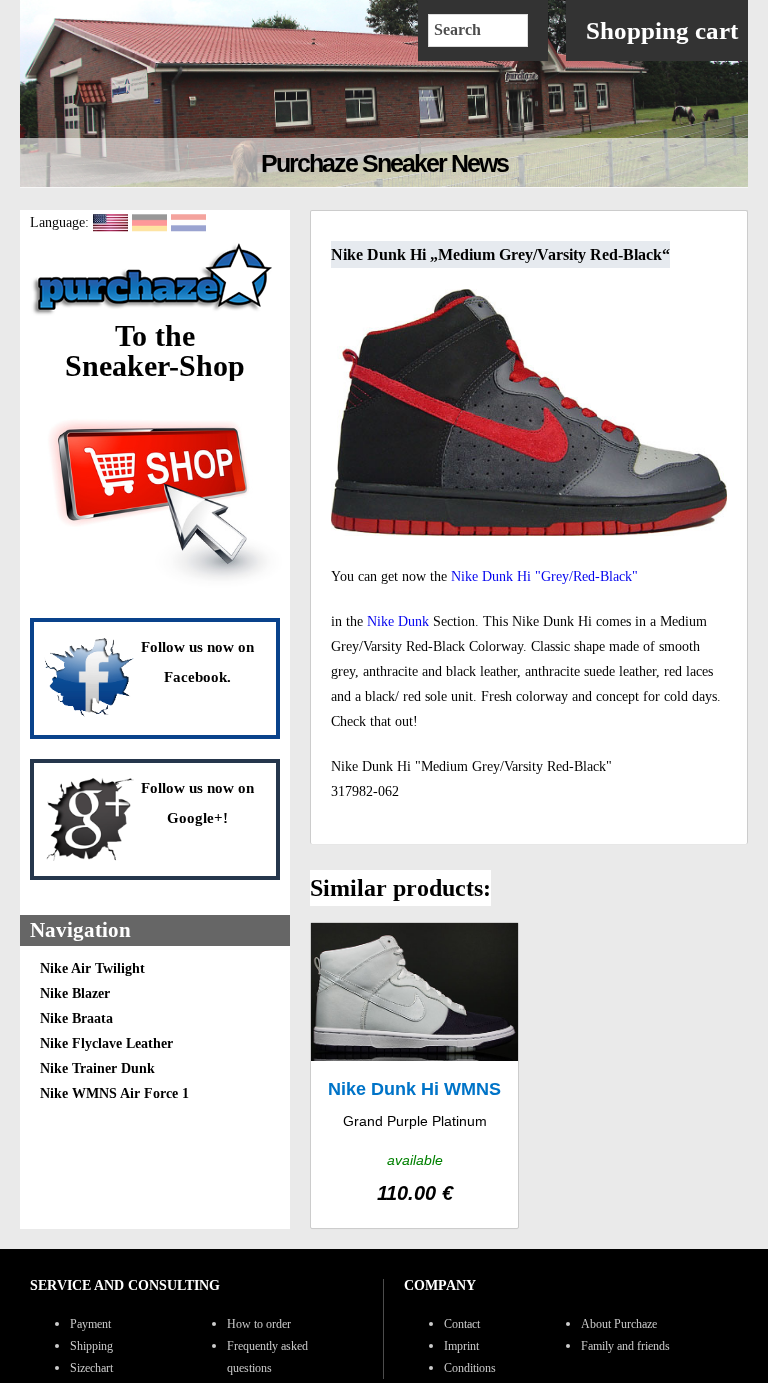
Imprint (461, 1346)
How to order (259, 1324)
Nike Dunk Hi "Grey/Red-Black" (544, 576)
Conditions (470, 1368)
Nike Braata (76, 1018)
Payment (90, 1324)
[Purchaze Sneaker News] (155, 313)
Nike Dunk (398, 621)
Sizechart (91, 1368)
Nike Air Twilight (92, 968)
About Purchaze (619, 1324)
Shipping (91, 1346)
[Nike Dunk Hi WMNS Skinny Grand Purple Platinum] (414, 1075)
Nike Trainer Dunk (97, 1068)
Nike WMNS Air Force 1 (114, 1093)
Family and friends (625, 1346)
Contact (462, 1324)
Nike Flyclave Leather (106, 1043)
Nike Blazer (75, 993)
